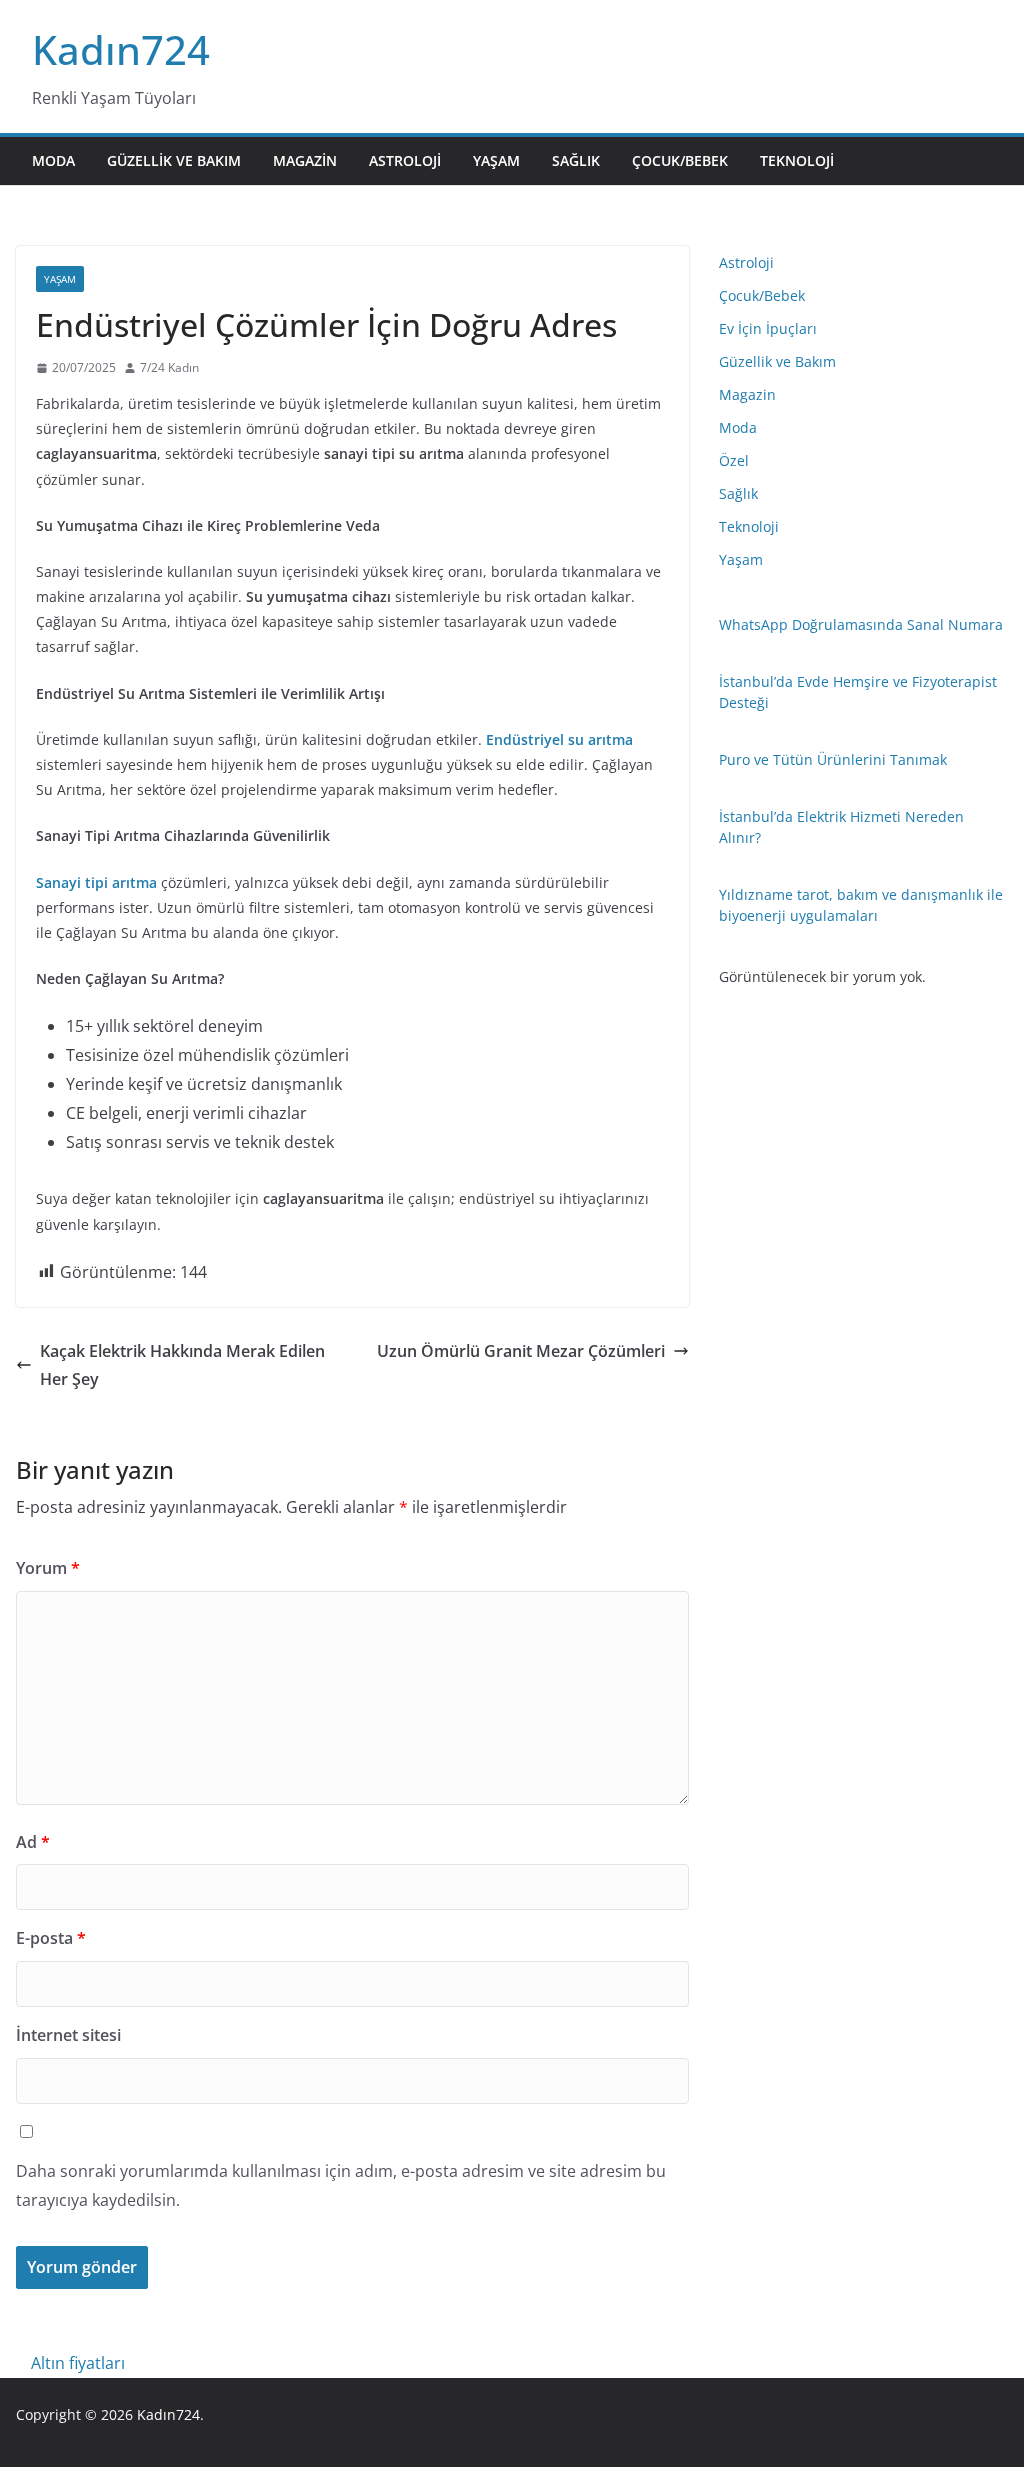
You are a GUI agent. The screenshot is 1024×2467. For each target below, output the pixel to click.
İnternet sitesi (68, 2035)
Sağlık (576, 160)
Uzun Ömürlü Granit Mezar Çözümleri (521, 1351)
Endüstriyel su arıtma (559, 739)
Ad (33, 1842)
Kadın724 (121, 49)
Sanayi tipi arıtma (96, 882)
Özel (734, 460)
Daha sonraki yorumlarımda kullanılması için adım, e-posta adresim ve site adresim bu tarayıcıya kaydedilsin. (341, 2185)
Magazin (305, 160)
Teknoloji (797, 160)
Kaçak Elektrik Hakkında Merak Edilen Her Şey (182, 1365)
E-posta (51, 1938)
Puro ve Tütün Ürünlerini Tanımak (833, 759)
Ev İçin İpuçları (768, 328)
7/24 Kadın (169, 367)
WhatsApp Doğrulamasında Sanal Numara (861, 624)
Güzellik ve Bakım (174, 160)
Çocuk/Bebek (680, 160)
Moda (53, 160)
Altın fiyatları (78, 2363)
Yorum (48, 1568)
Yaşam (496, 160)
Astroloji (405, 160)
